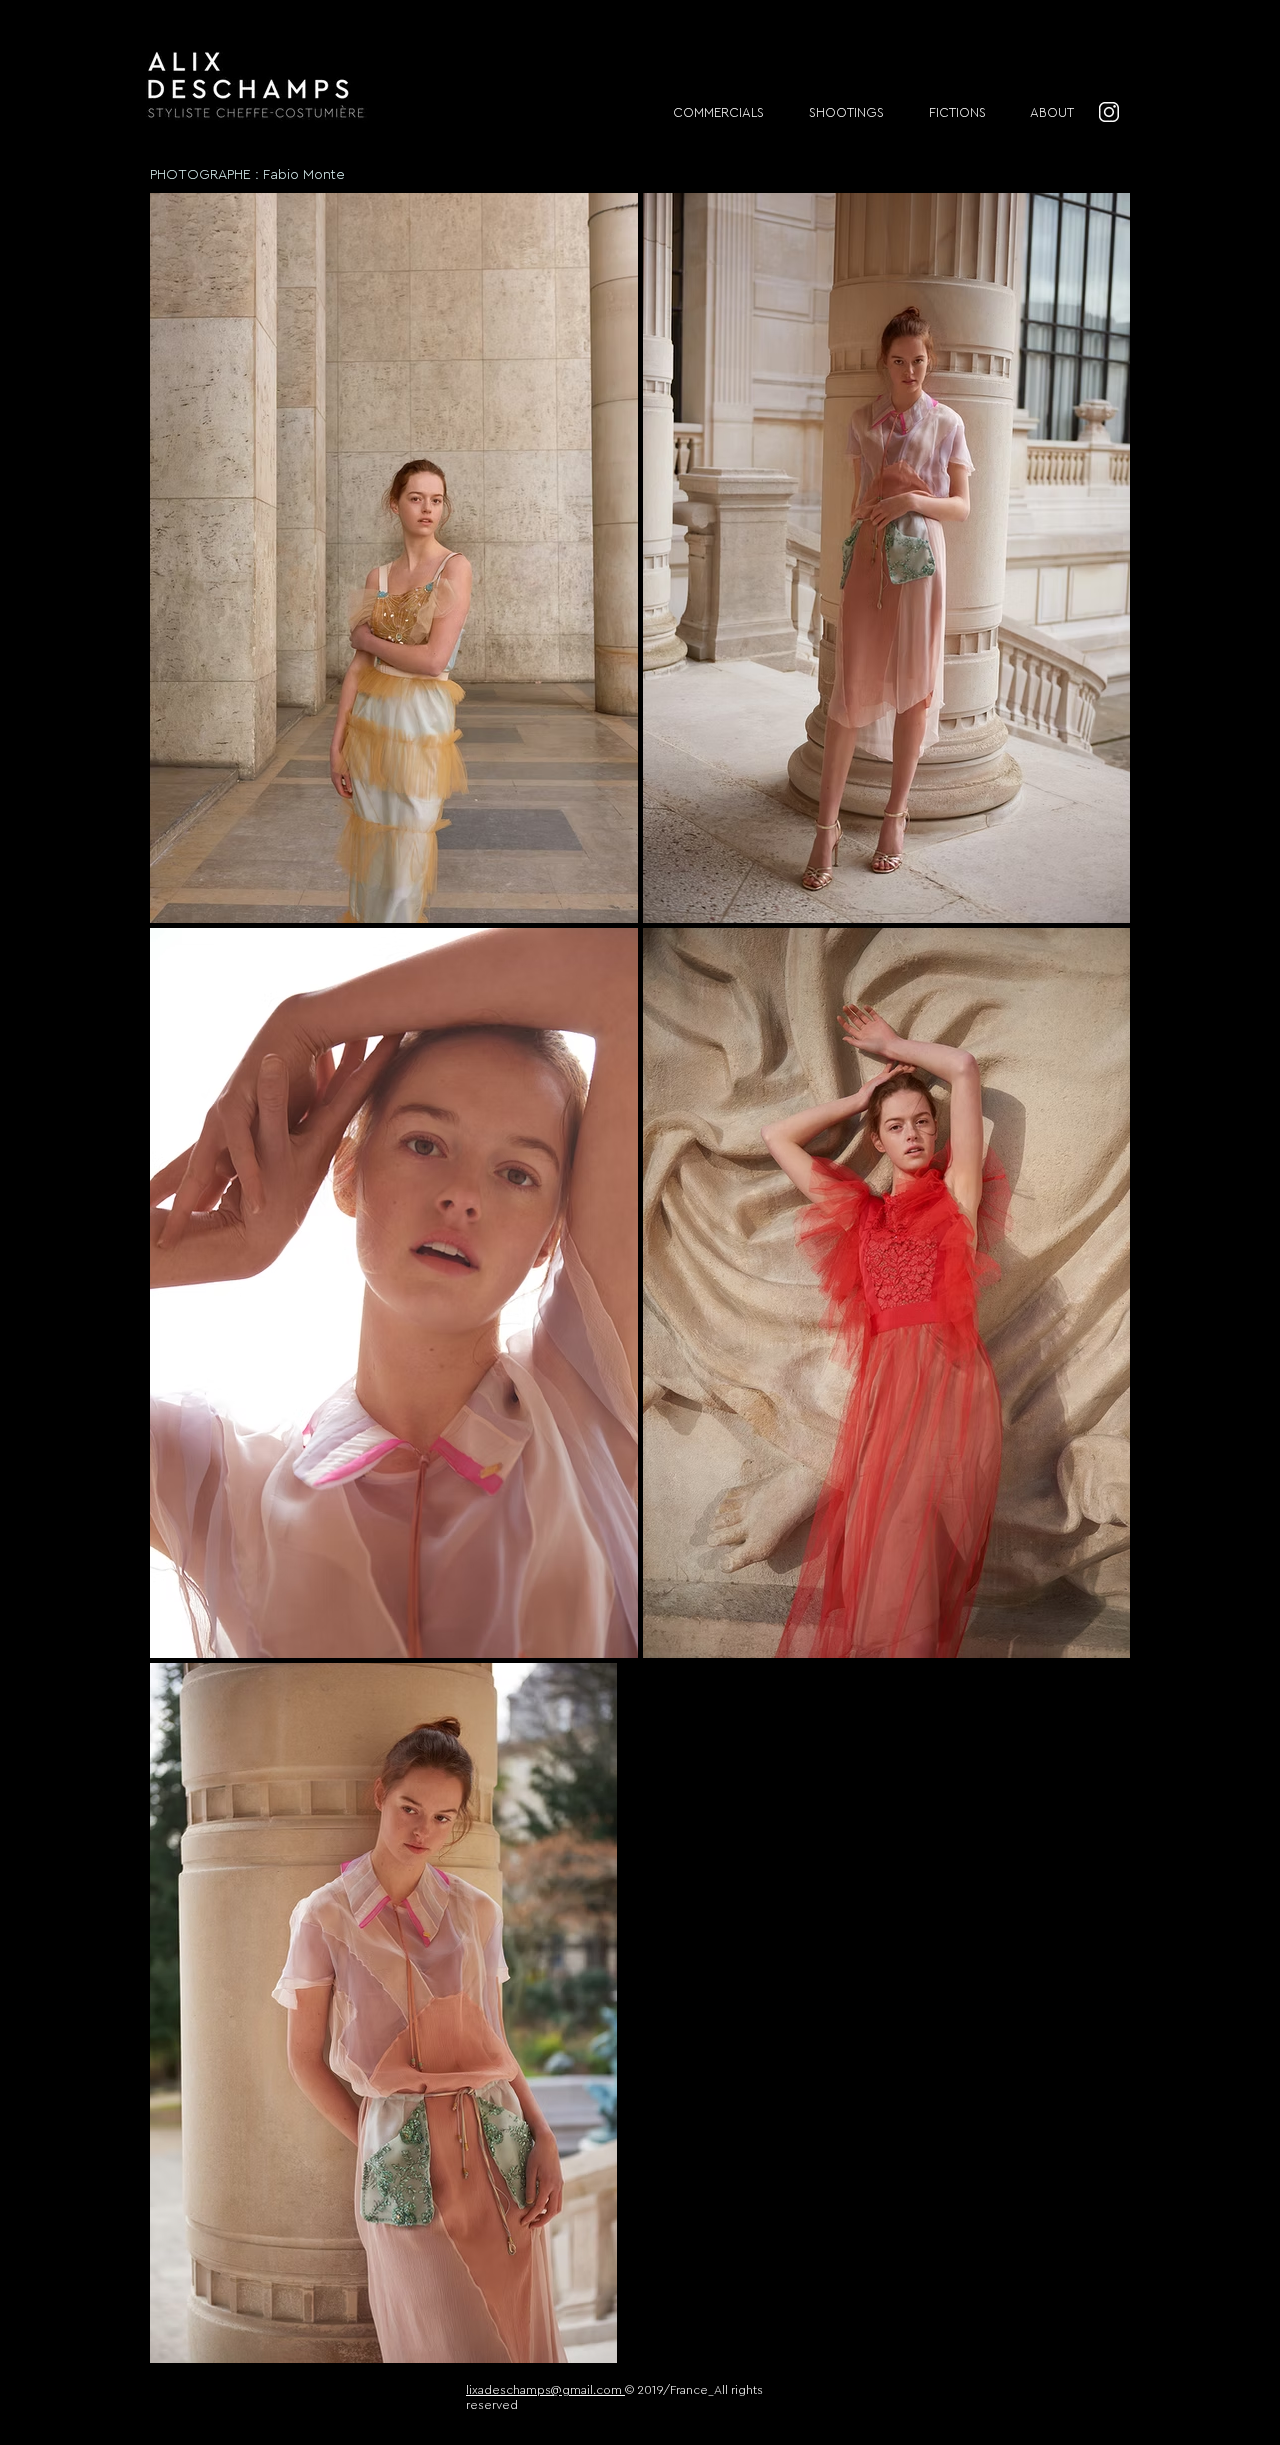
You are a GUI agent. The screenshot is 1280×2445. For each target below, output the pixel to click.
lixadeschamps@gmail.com (545, 2390)
